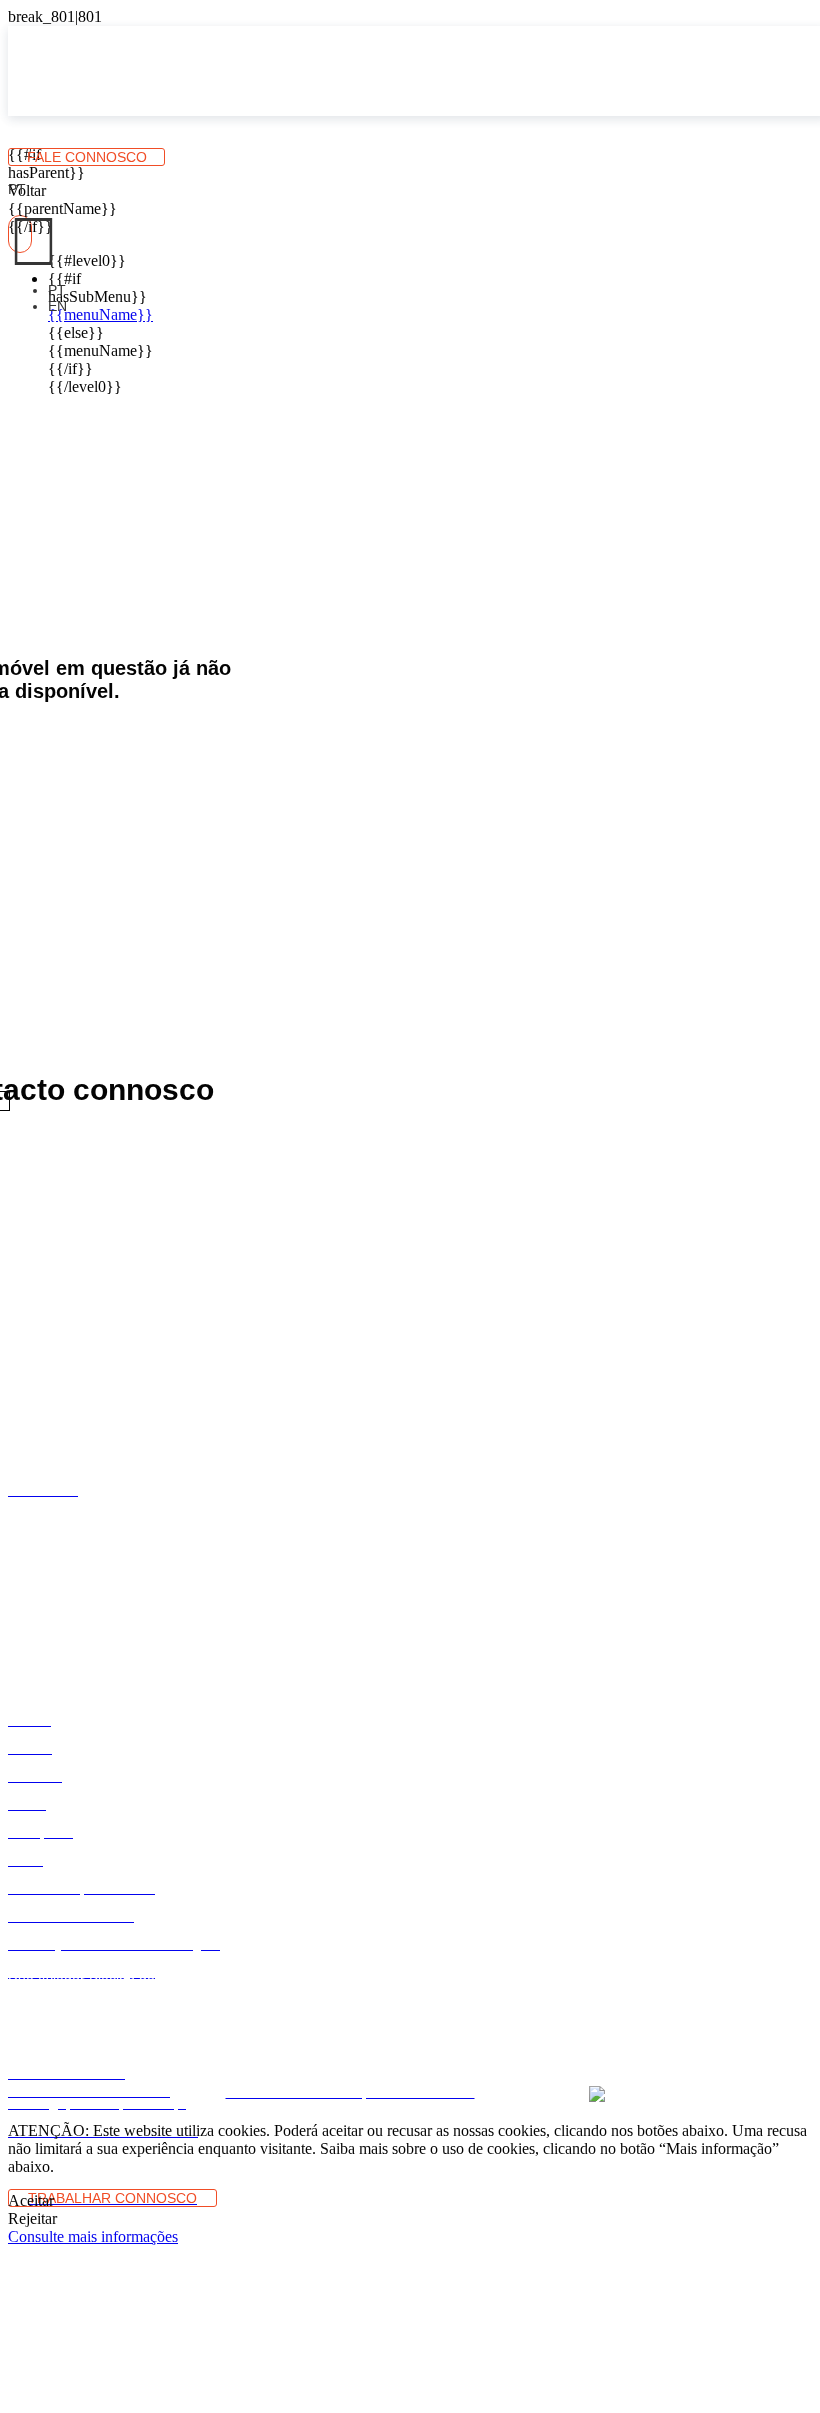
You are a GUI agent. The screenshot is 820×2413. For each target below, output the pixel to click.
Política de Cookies (728, 2046)
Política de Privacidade (596, 2046)
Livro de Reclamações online (309, 2046)
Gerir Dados (415, 2063)
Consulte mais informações (93, 2236)
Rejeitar (32, 2218)
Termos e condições (461, 2046)
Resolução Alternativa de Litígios (123, 2046)
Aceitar (31, 2200)
